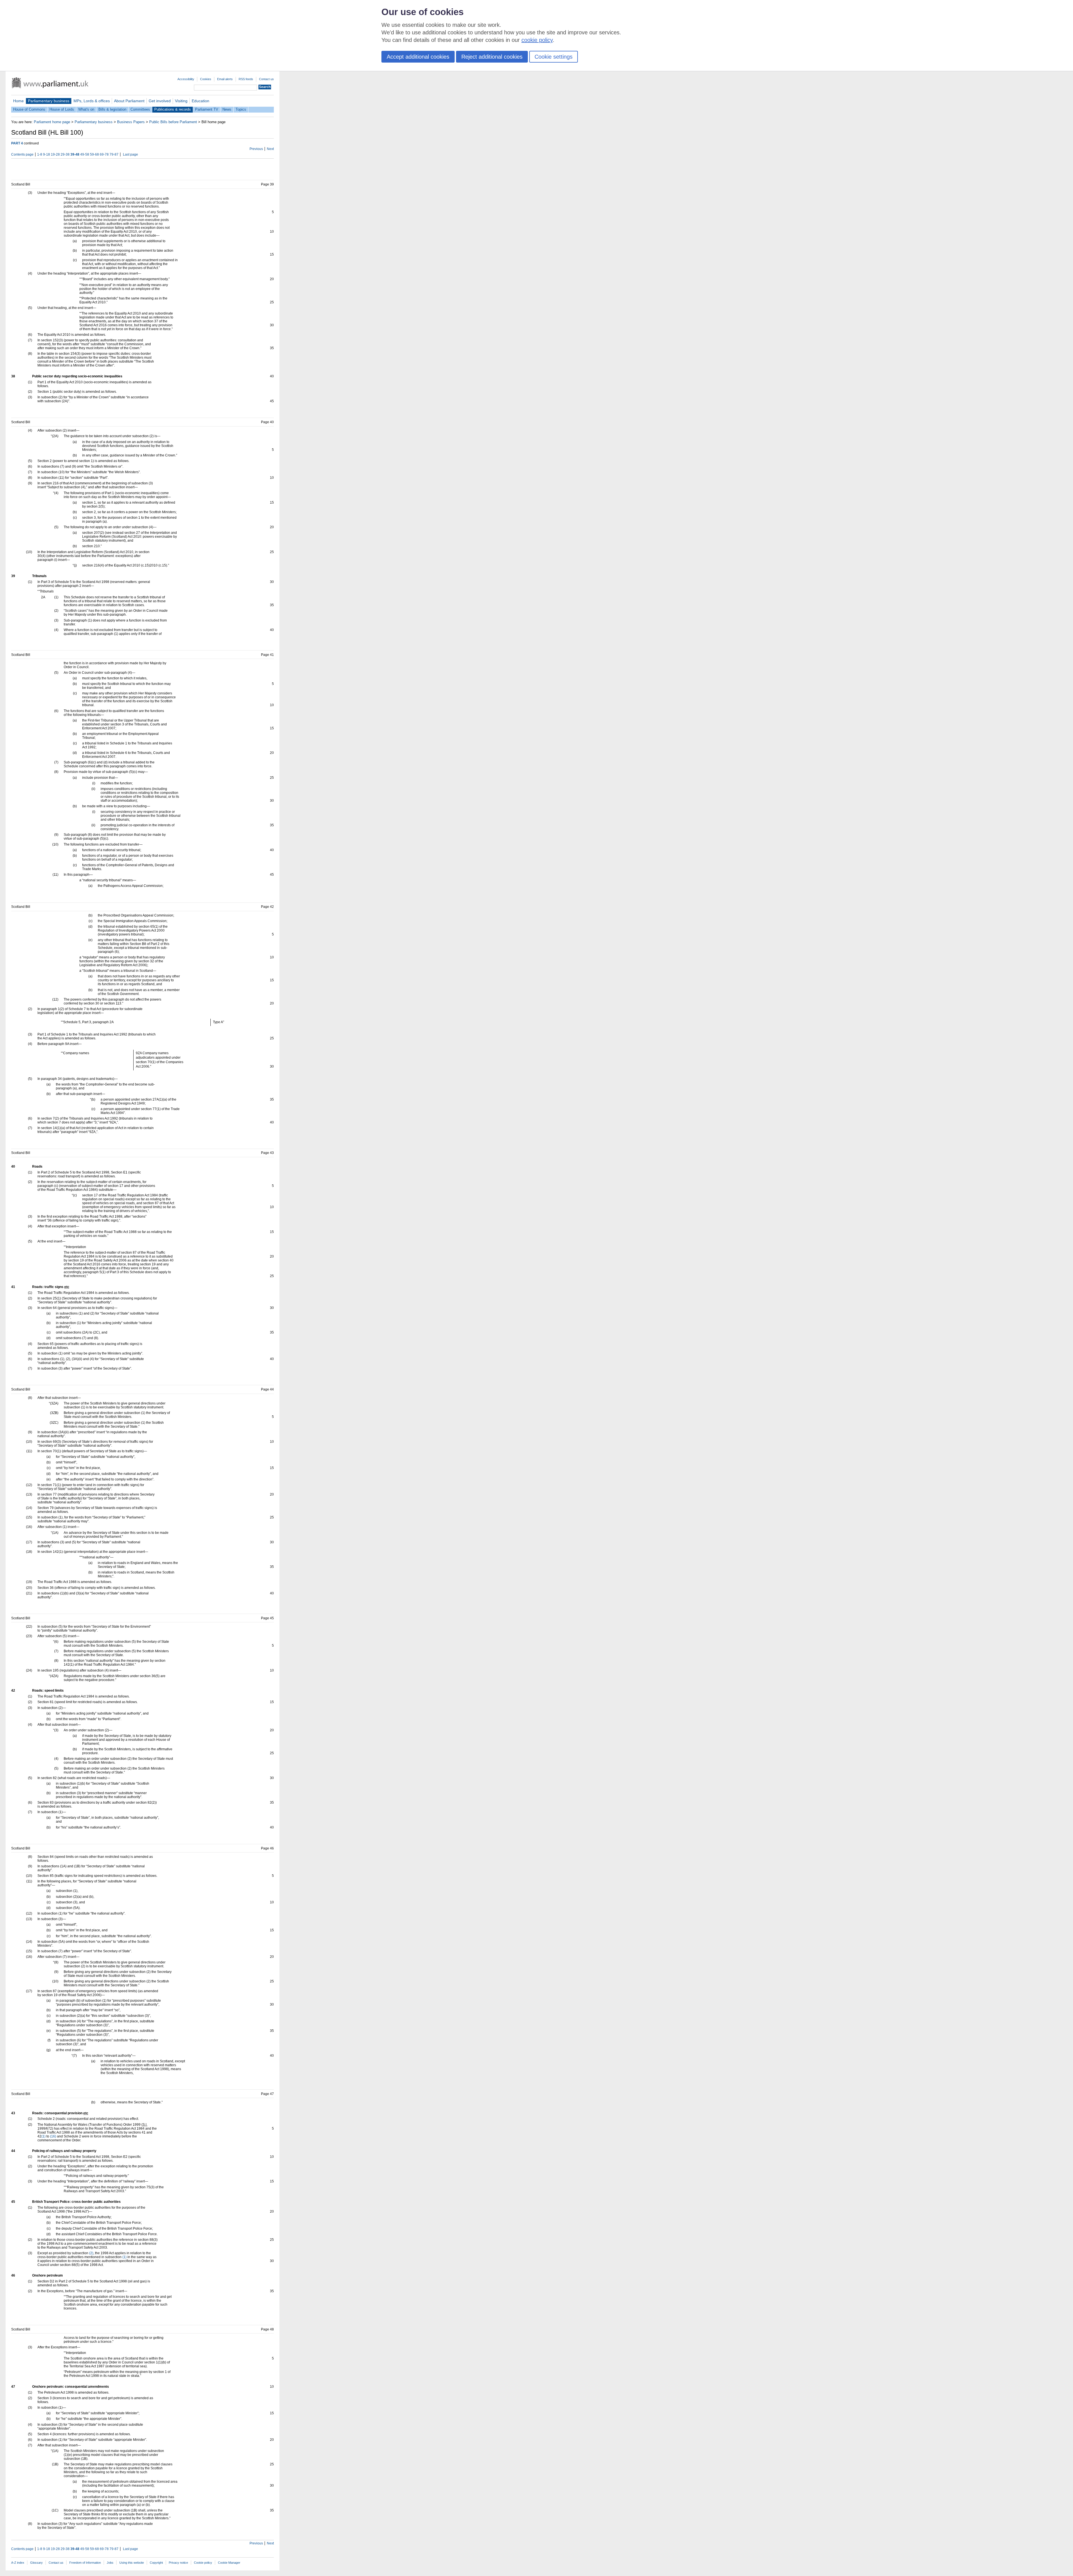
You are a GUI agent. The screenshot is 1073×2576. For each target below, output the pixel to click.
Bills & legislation (112, 109)
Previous (256, 149)
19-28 (55, 154)
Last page (130, 154)
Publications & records (173, 109)
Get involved (160, 101)
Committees (140, 109)
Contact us (266, 79)
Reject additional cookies (492, 57)
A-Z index (18, 2563)
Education (200, 101)
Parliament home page (52, 122)
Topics (241, 109)
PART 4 (17, 143)
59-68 (94, 154)
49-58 (85, 154)
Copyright (156, 2563)
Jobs (110, 2563)
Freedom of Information (85, 2563)
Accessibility (186, 79)
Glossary (36, 2563)
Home (18, 101)
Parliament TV (207, 109)
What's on (86, 109)
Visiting (181, 101)
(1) (43, 2136)
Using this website (132, 2563)
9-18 (47, 154)
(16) (53, 2136)
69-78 (104, 154)
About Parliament (129, 101)
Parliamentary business (49, 101)
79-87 (114, 154)
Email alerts (225, 79)
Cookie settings (554, 57)
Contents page (22, 154)
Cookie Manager (229, 2563)
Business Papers (131, 122)
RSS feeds (246, 79)
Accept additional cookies (418, 57)
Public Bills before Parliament (173, 122)
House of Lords (62, 109)
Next (270, 149)
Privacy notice (178, 2563)
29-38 (65, 154)
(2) (91, 2253)
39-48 (75, 154)
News (227, 109)
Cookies (206, 79)
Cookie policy (203, 2563)
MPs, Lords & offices (92, 101)
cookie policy (537, 40)
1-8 (40, 154)
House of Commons (29, 109)
